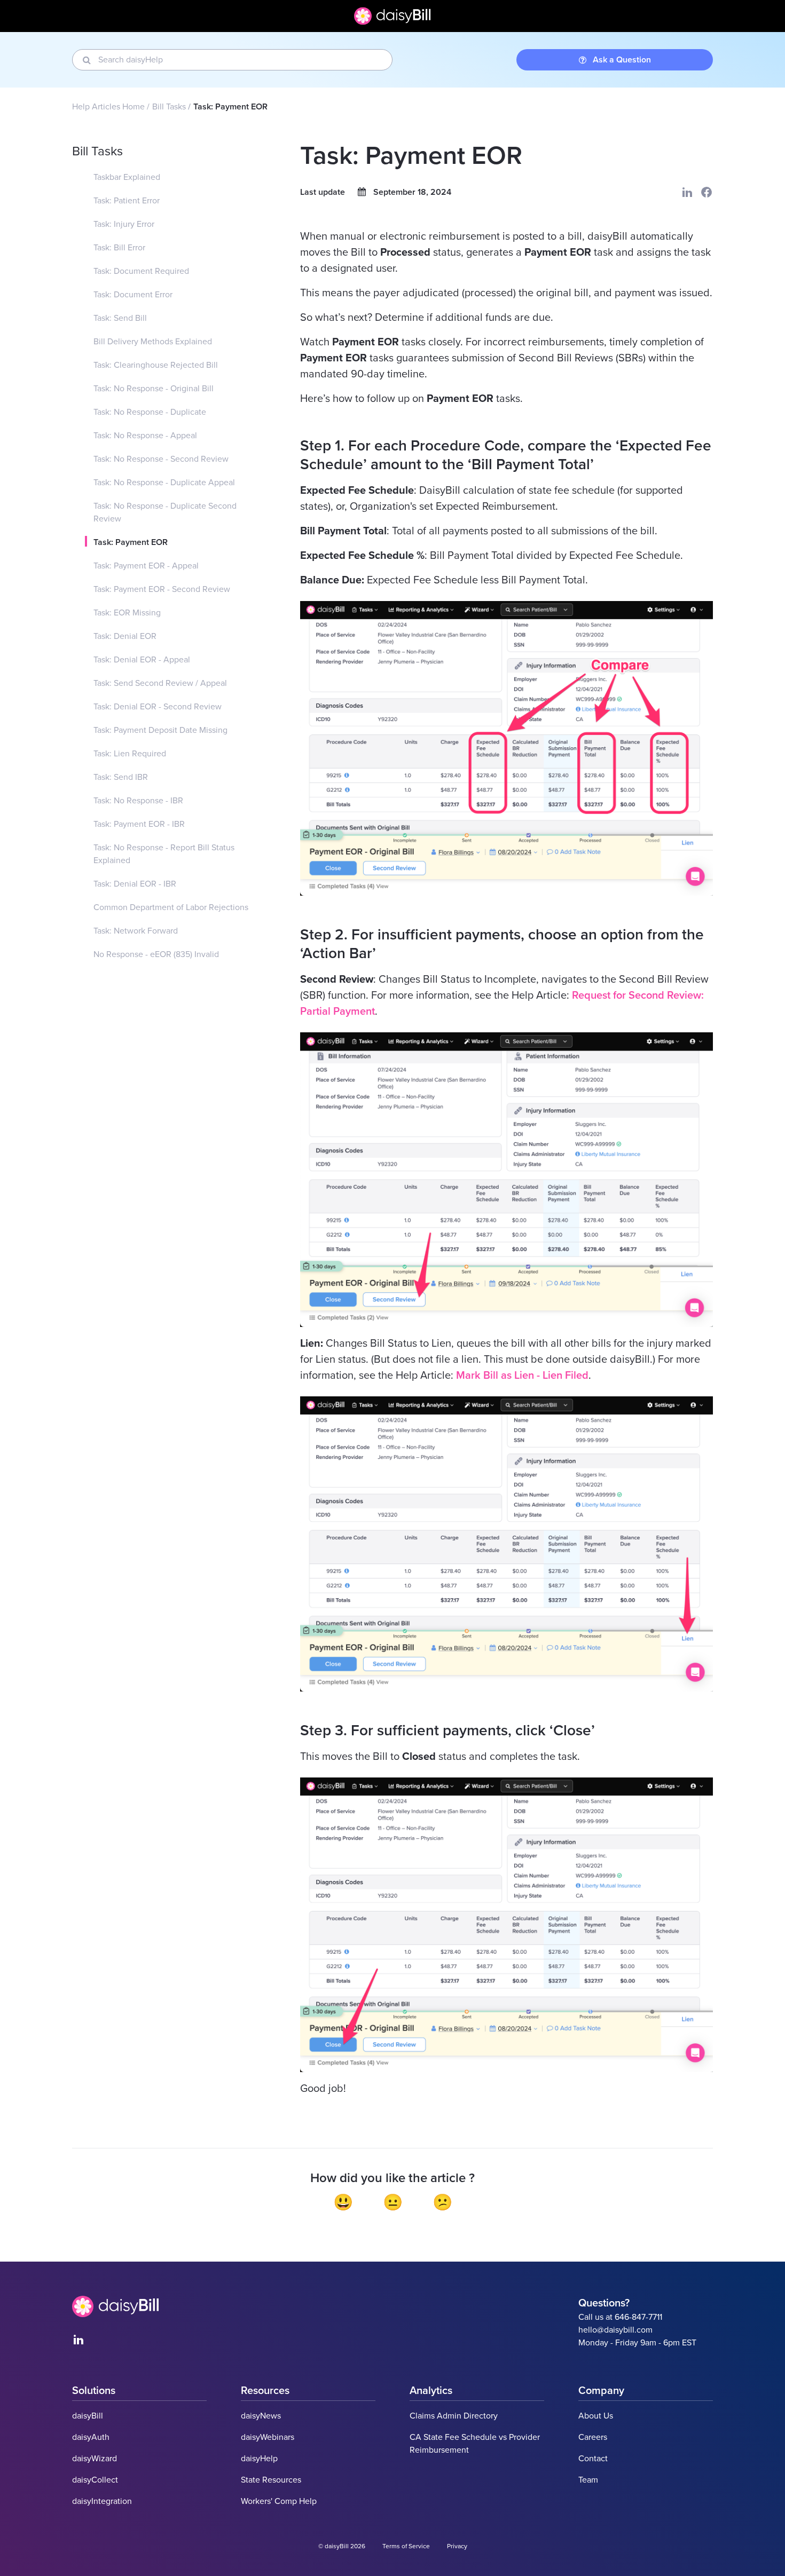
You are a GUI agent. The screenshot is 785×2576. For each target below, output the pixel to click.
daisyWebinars (268, 2437)
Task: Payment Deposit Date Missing (160, 730)
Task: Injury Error (124, 224)
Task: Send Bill (120, 318)
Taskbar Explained (127, 177)
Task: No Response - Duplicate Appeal (164, 483)
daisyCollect (95, 2480)
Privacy (457, 2546)
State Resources (271, 2480)
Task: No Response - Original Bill (154, 389)
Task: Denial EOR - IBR (135, 884)
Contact (593, 2459)
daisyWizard (95, 2459)
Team (588, 2480)
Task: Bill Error (119, 248)
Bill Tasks (169, 107)
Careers (593, 2437)
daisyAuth (91, 2437)
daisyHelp (259, 2459)
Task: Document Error (133, 295)
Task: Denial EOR (125, 636)
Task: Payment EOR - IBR (139, 824)
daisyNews (261, 2416)
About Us (596, 2416)
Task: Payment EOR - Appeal (146, 566)
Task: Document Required (141, 271)
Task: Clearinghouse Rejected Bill (156, 365)
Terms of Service (406, 2546)
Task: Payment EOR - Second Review (162, 589)
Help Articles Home (108, 107)
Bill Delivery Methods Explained (153, 342)
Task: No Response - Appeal (145, 436)
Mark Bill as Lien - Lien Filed (522, 1376)
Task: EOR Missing (127, 613)
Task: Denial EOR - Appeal (142, 660)
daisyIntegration (102, 2501)
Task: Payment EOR (131, 542)
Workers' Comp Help (279, 2501)
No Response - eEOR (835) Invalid (156, 954)
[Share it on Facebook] (706, 192)
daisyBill (88, 2416)
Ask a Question (622, 60)
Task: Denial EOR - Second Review (158, 707)
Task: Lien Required (130, 754)
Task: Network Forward (136, 931)
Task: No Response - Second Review (161, 459)
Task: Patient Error (127, 201)
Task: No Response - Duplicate (150, 412)
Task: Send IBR (121, 777)
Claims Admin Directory (454, 2416)
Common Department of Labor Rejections (171, 907)
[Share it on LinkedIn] (687, 192)
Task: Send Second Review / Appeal (160, 683)
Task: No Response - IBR (138, 801)
